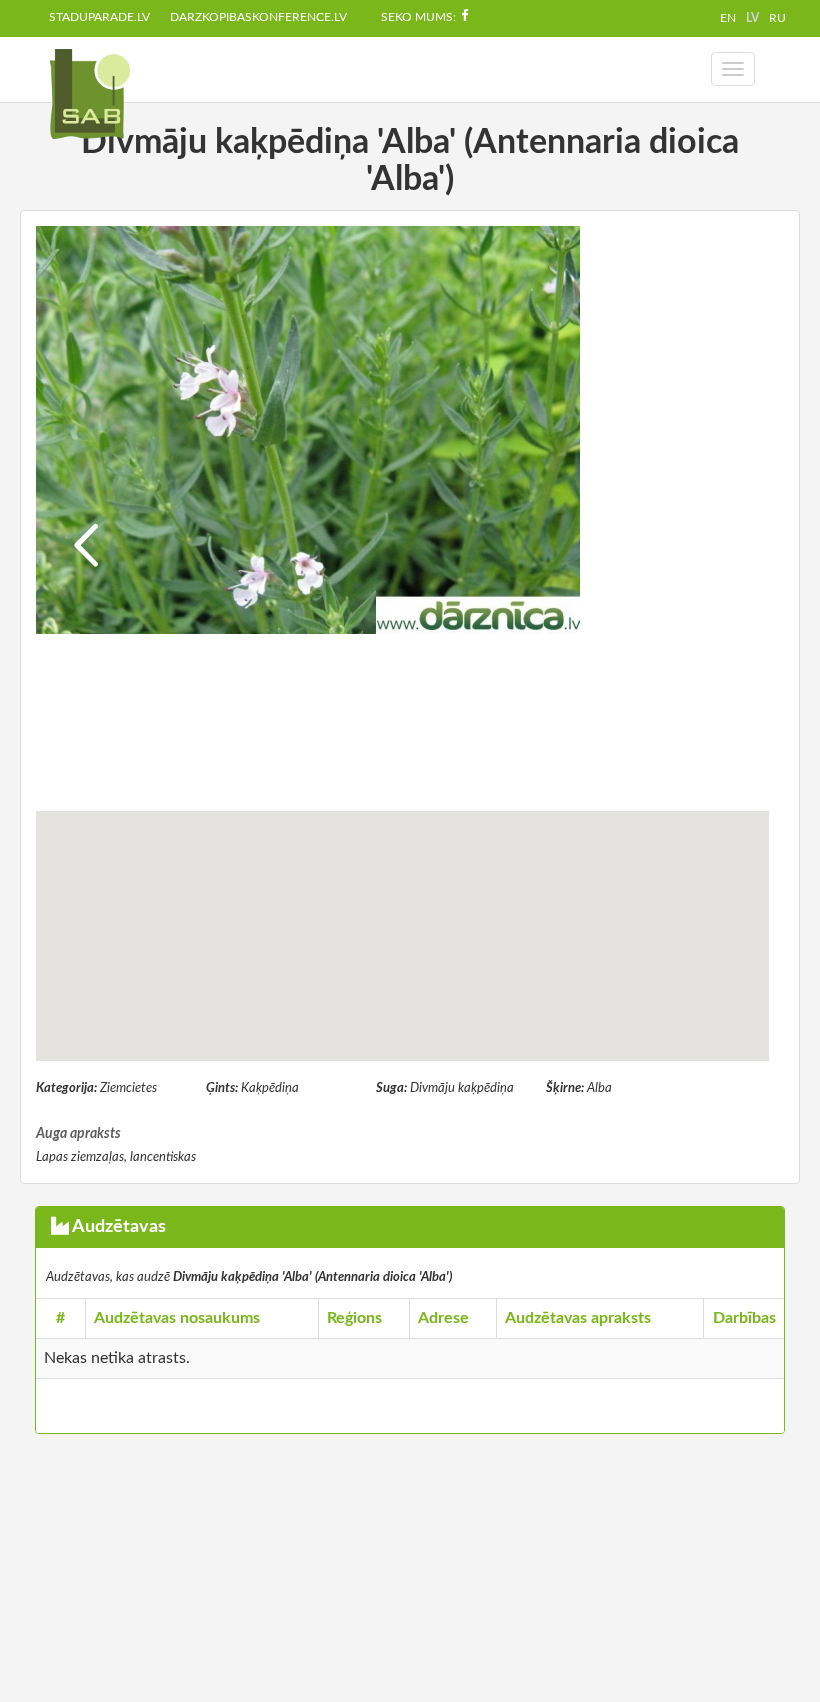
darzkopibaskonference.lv (258, 17)
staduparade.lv (99, 17)
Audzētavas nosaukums (177, 1318)
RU (777, 18)
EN (728, 18)
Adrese (443, 1318)
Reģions (354, 1318)
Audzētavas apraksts (578, 1318)
